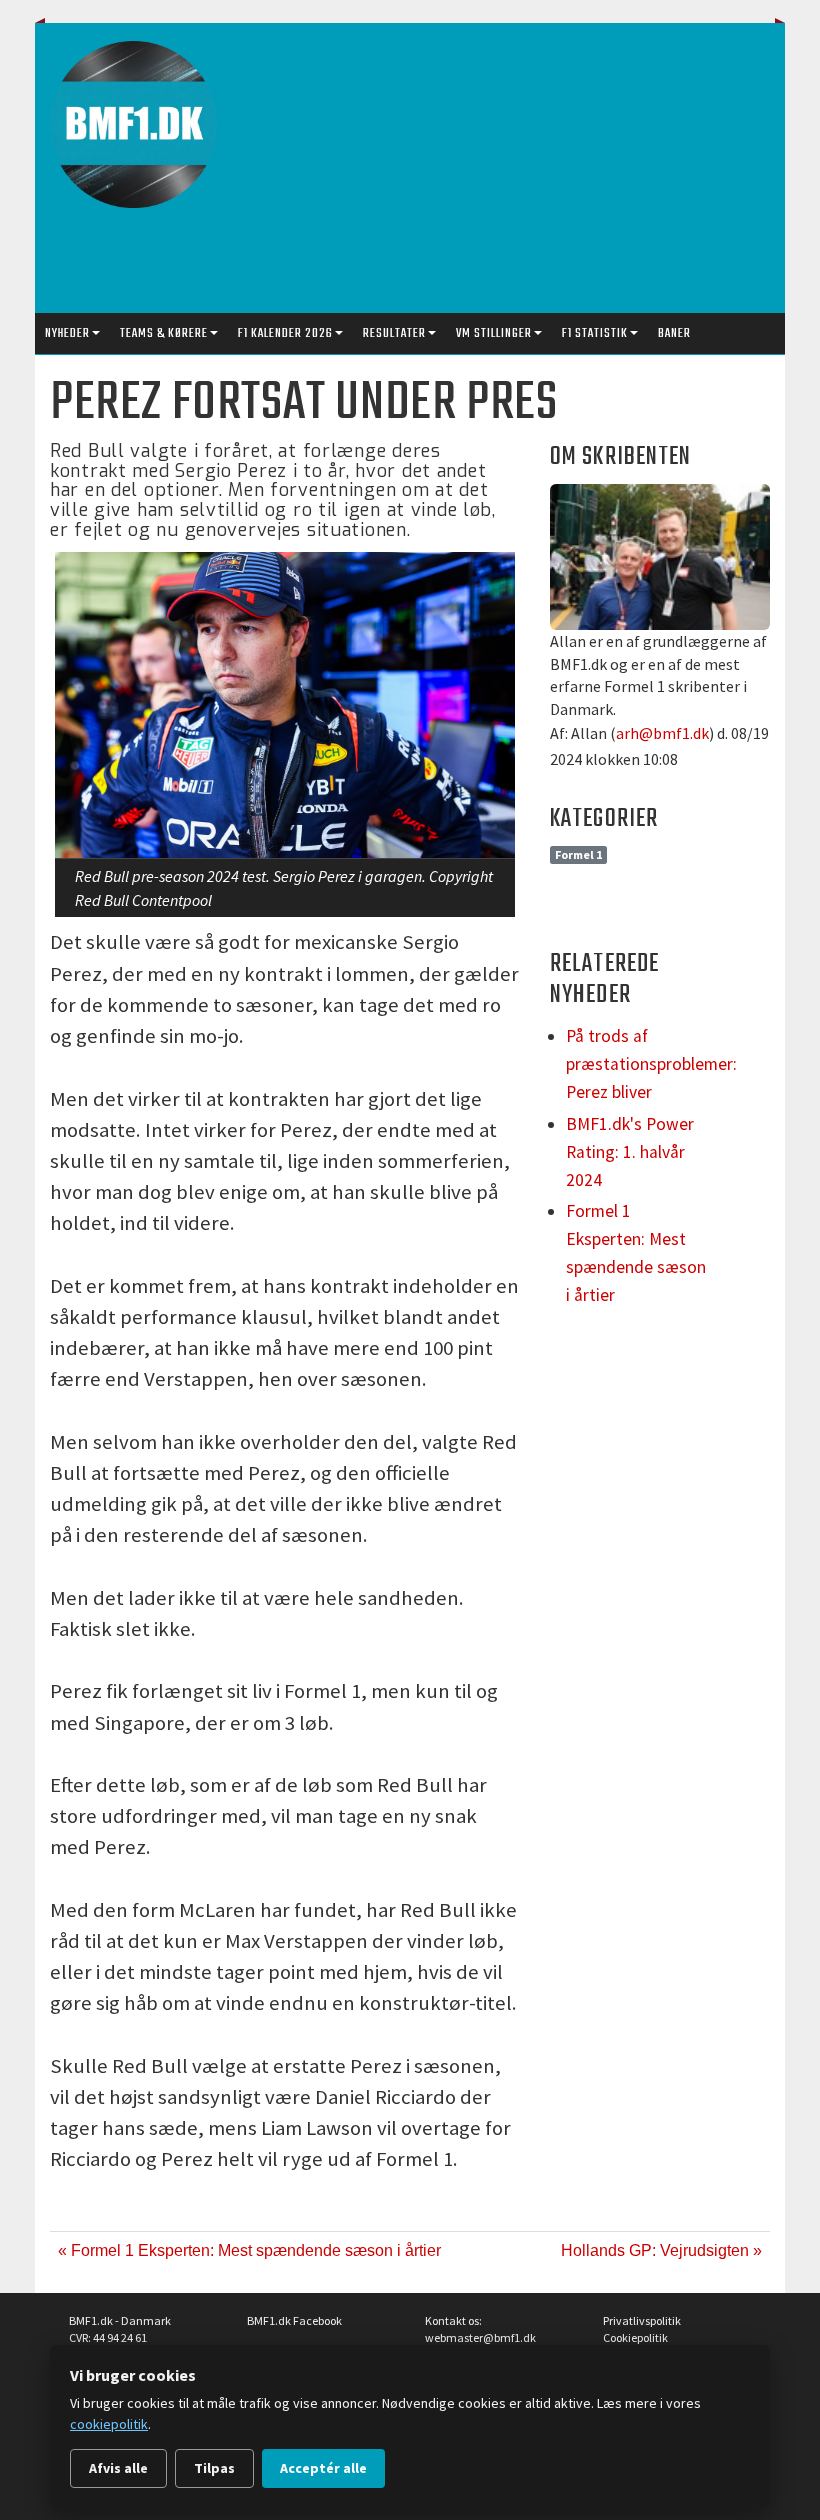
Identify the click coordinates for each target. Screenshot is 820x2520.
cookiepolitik (109, 2424)
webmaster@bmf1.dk (480, 2337)
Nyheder (67, 333)
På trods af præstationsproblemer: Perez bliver (651, 1064)
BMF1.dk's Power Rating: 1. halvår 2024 (630, 1152)
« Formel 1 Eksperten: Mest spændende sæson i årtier (249, 2250)
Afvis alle (118, 2468)
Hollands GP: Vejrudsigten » (661, 2250)
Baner (674, 333)
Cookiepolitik (635, 2337)
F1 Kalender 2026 (285, 333)
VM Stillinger (494, 333)
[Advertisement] (529, 173)
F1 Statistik (595, 333)
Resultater (394, 333)
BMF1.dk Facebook (294, 2320)
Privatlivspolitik (642, 2320)
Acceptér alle (323, 2468)
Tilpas (214, 2468)
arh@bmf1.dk (662, 733)
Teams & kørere (164, 333)
